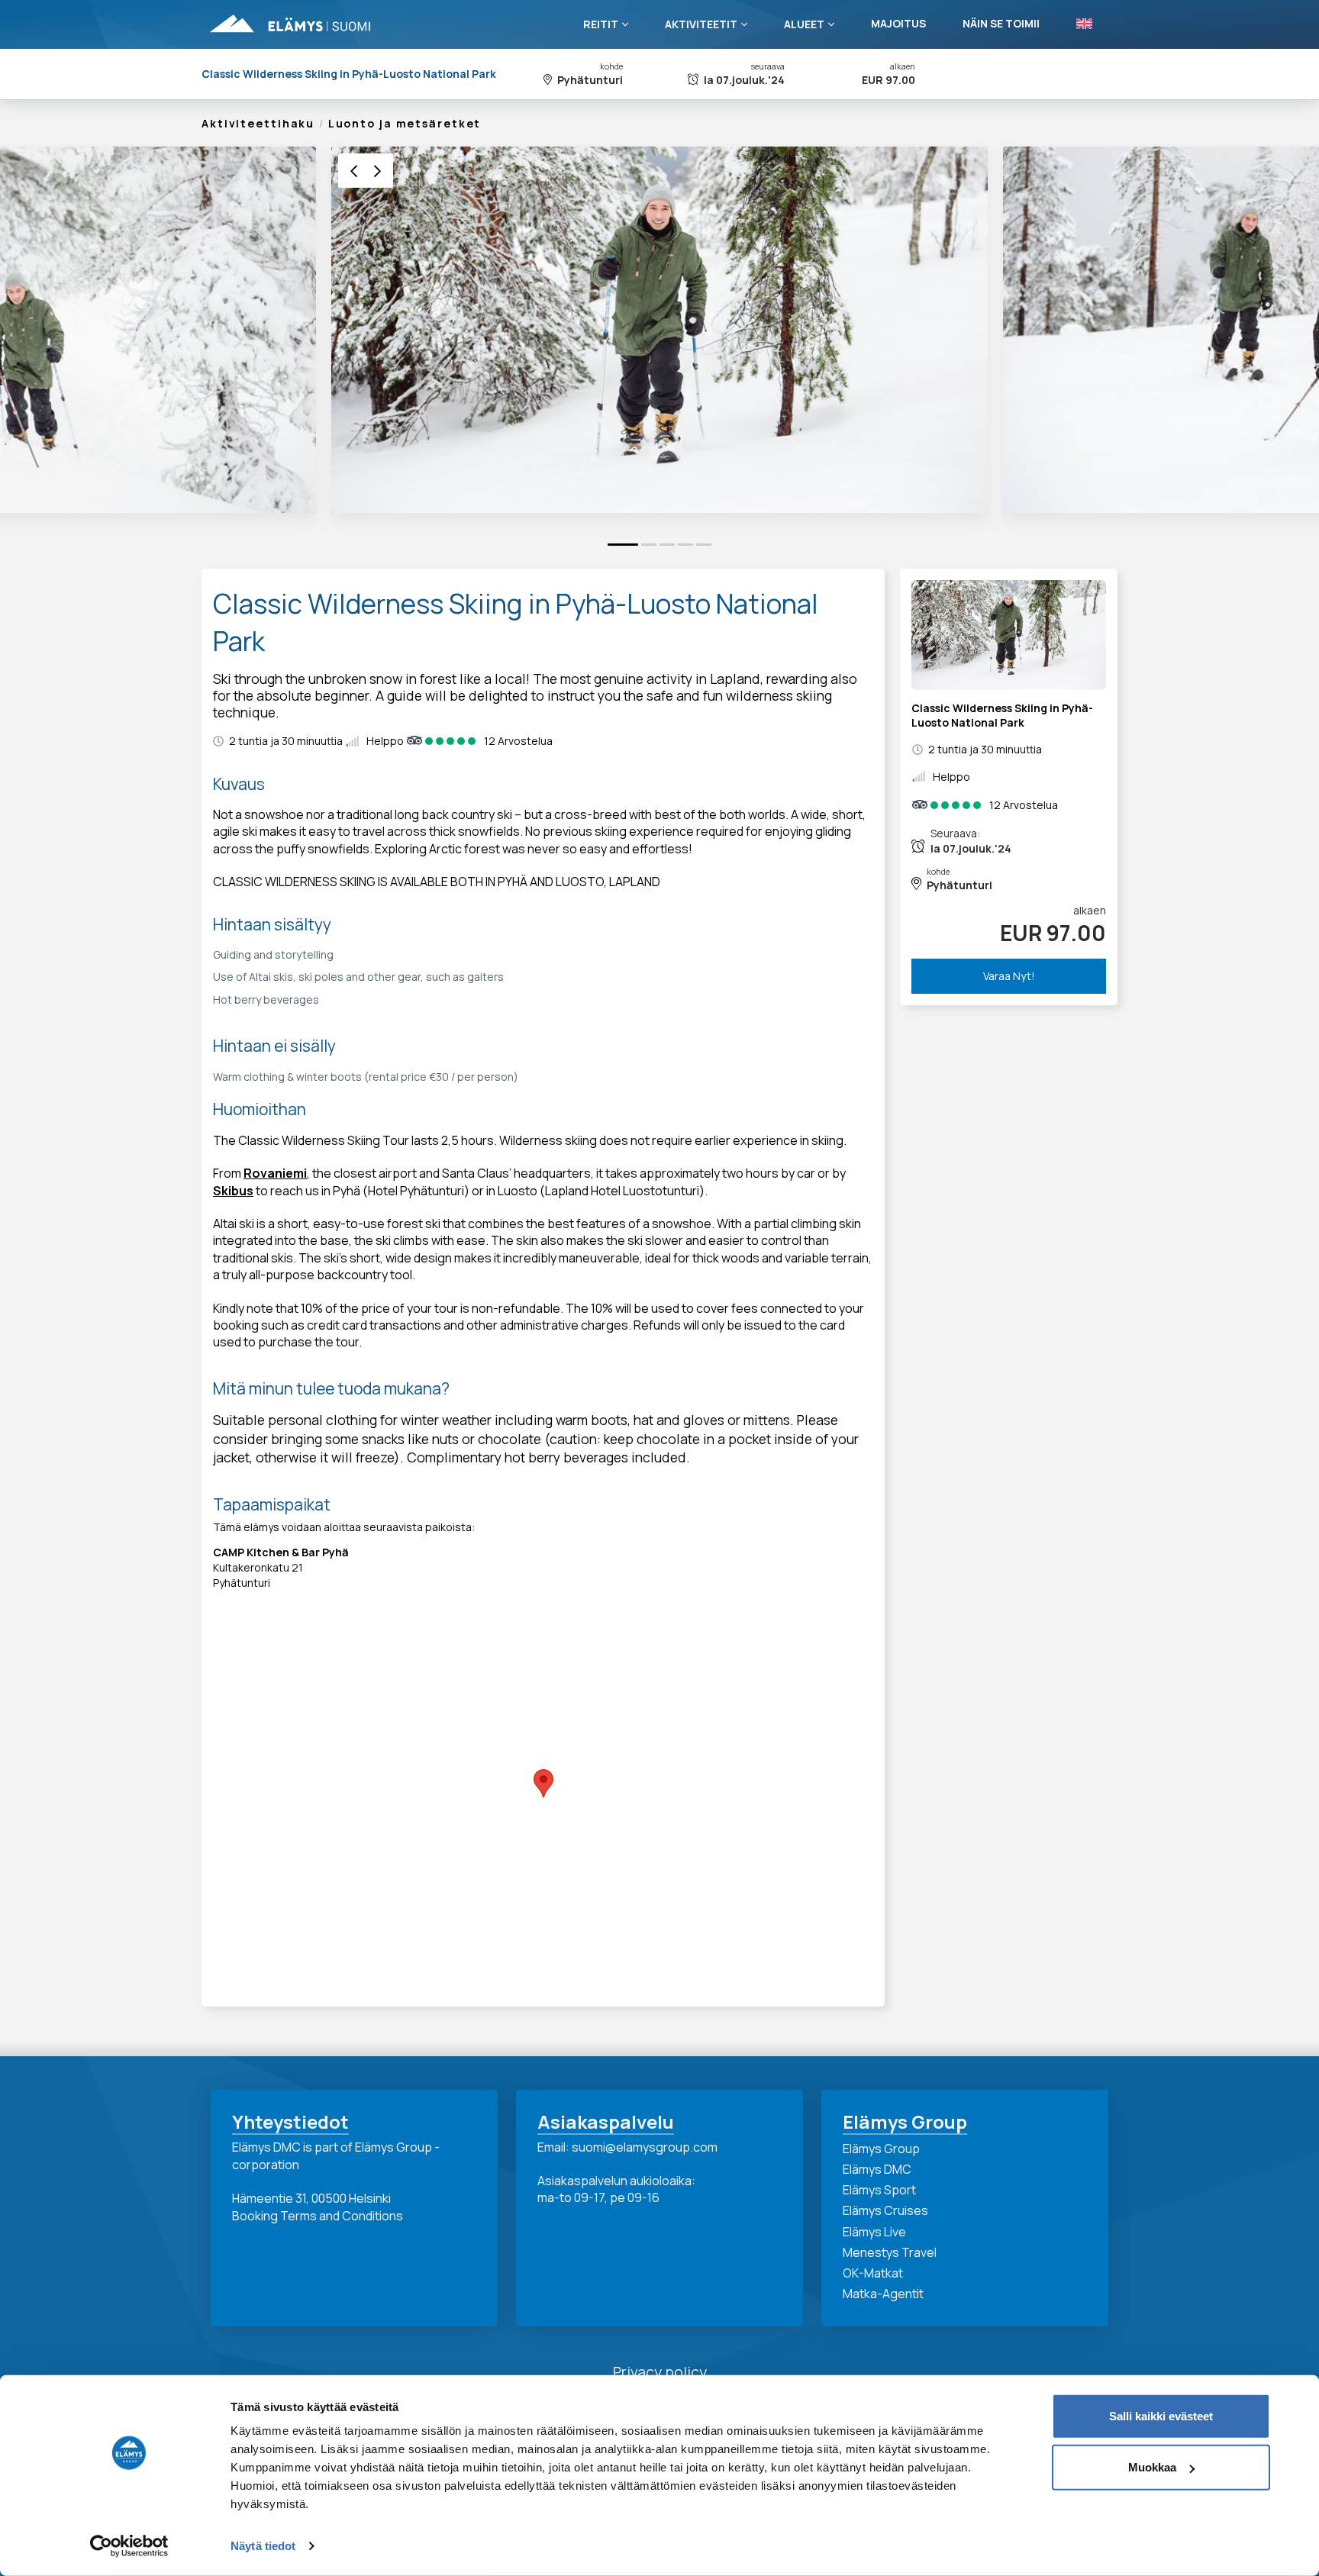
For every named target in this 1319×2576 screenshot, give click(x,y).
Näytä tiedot (263, 2546)
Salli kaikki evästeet (1161, 2416)
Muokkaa (1152, 2467)
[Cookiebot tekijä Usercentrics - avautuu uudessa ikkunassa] (129, 2546)
